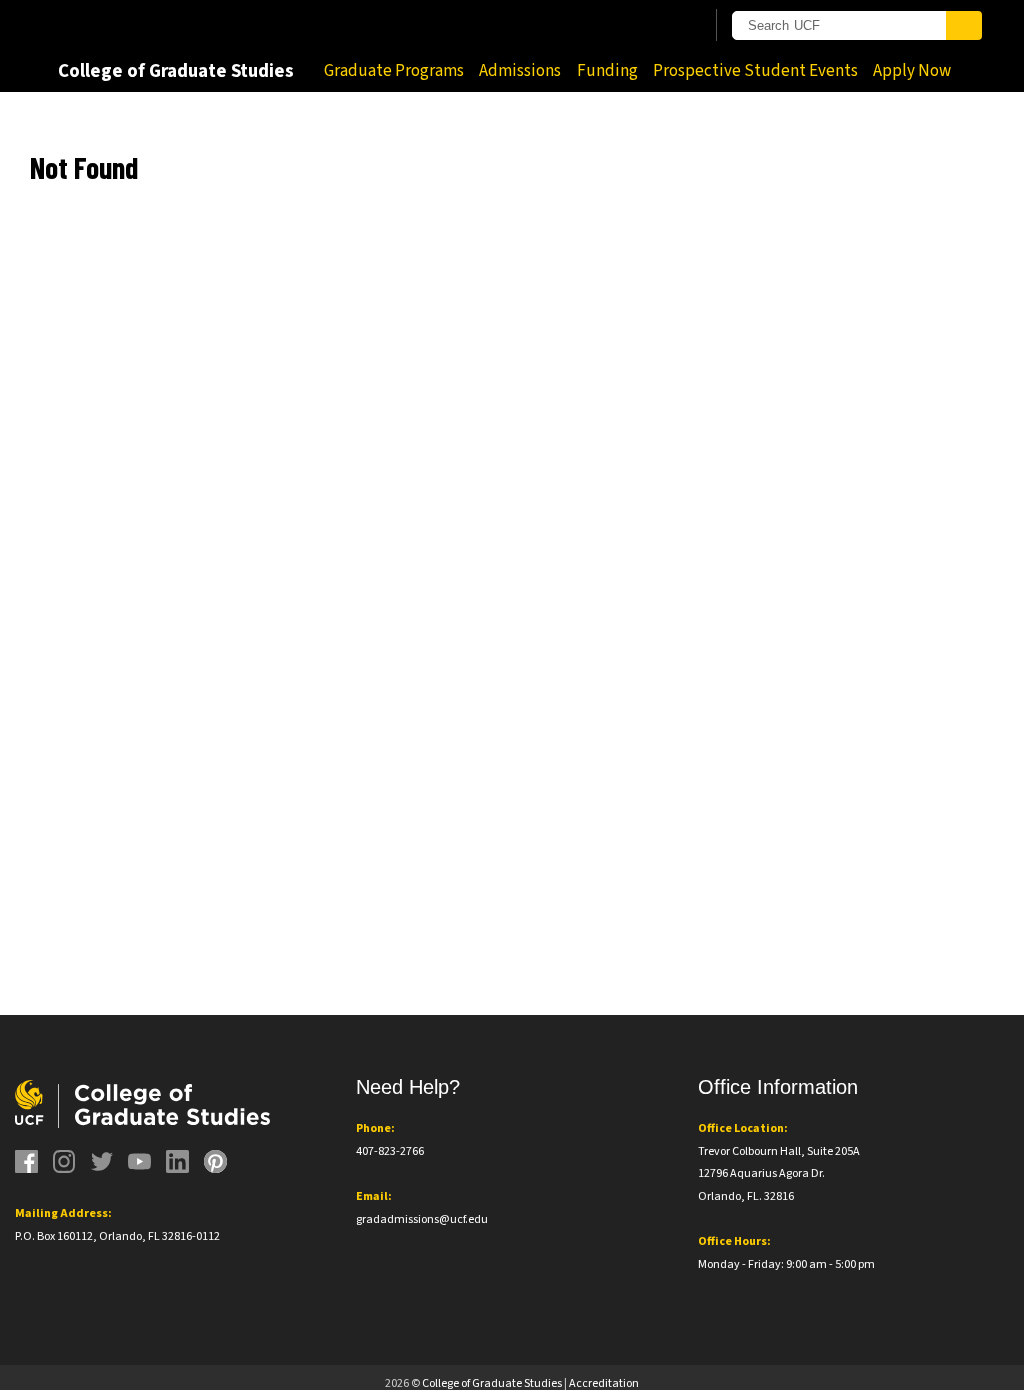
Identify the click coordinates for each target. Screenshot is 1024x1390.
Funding (607, 71)
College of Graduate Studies (176, 71)
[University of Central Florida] (190, 24)
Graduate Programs (394, 71)
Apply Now (912, 71)
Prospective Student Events (755, 71)
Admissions (520, 71)
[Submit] (964, 25)
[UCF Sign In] (639, 26)
